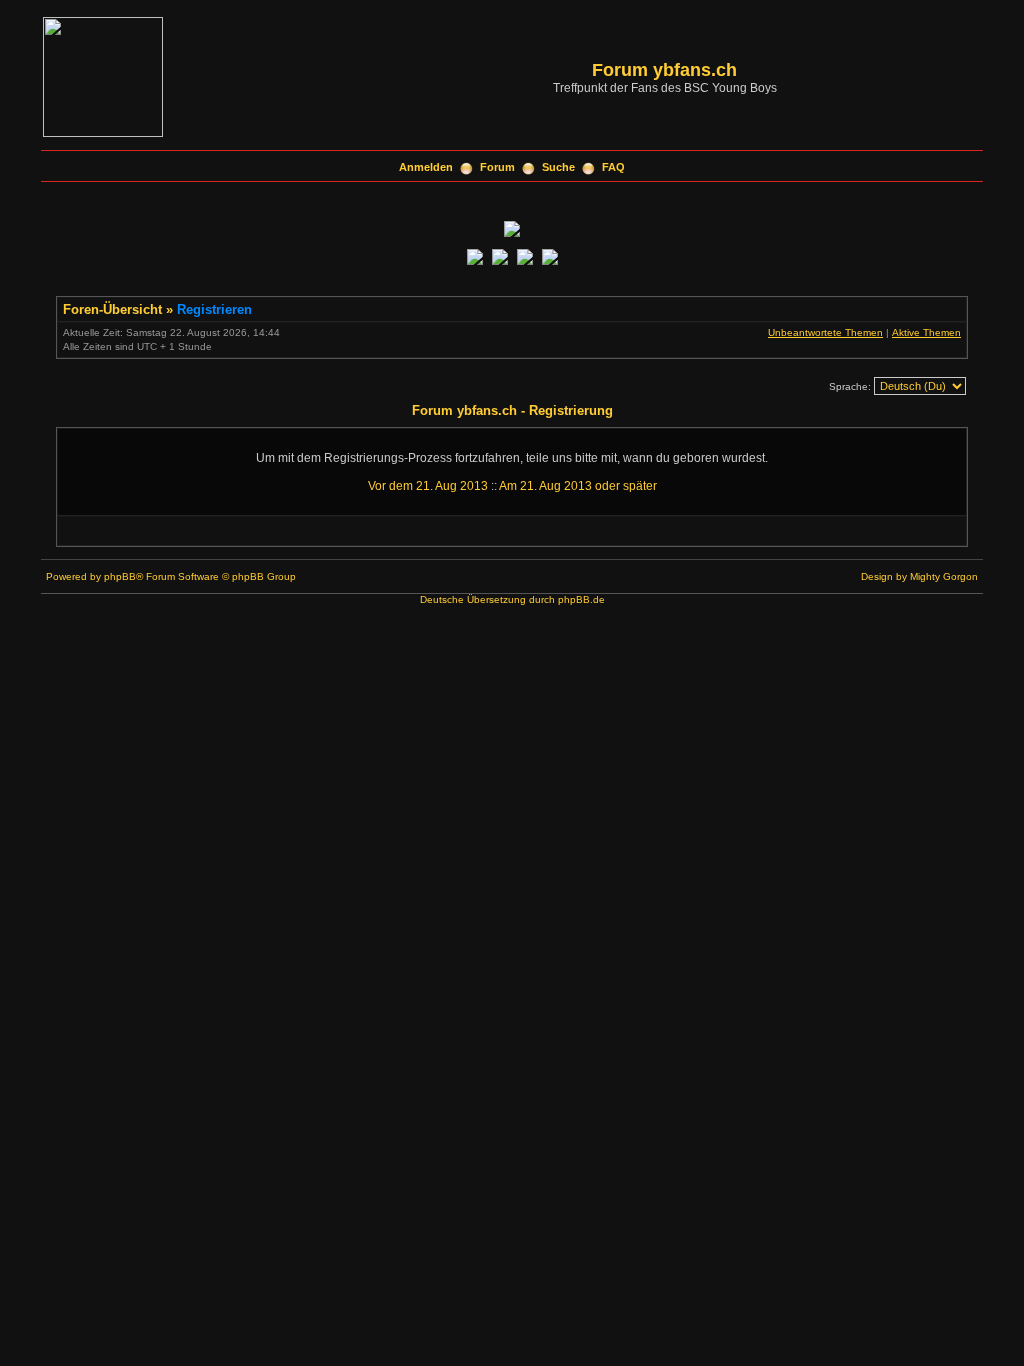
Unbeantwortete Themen (825, 332)
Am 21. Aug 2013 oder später (578, 486)
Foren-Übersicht (112, 309)
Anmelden (426, 167)
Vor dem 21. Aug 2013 (428, 486)
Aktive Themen (926, 332)
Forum (497, 167)
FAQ (613, 167)
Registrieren (214, 309)
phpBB (120, 576)
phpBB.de (581, 599)
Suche (558, 167)
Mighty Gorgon (944, 576)
